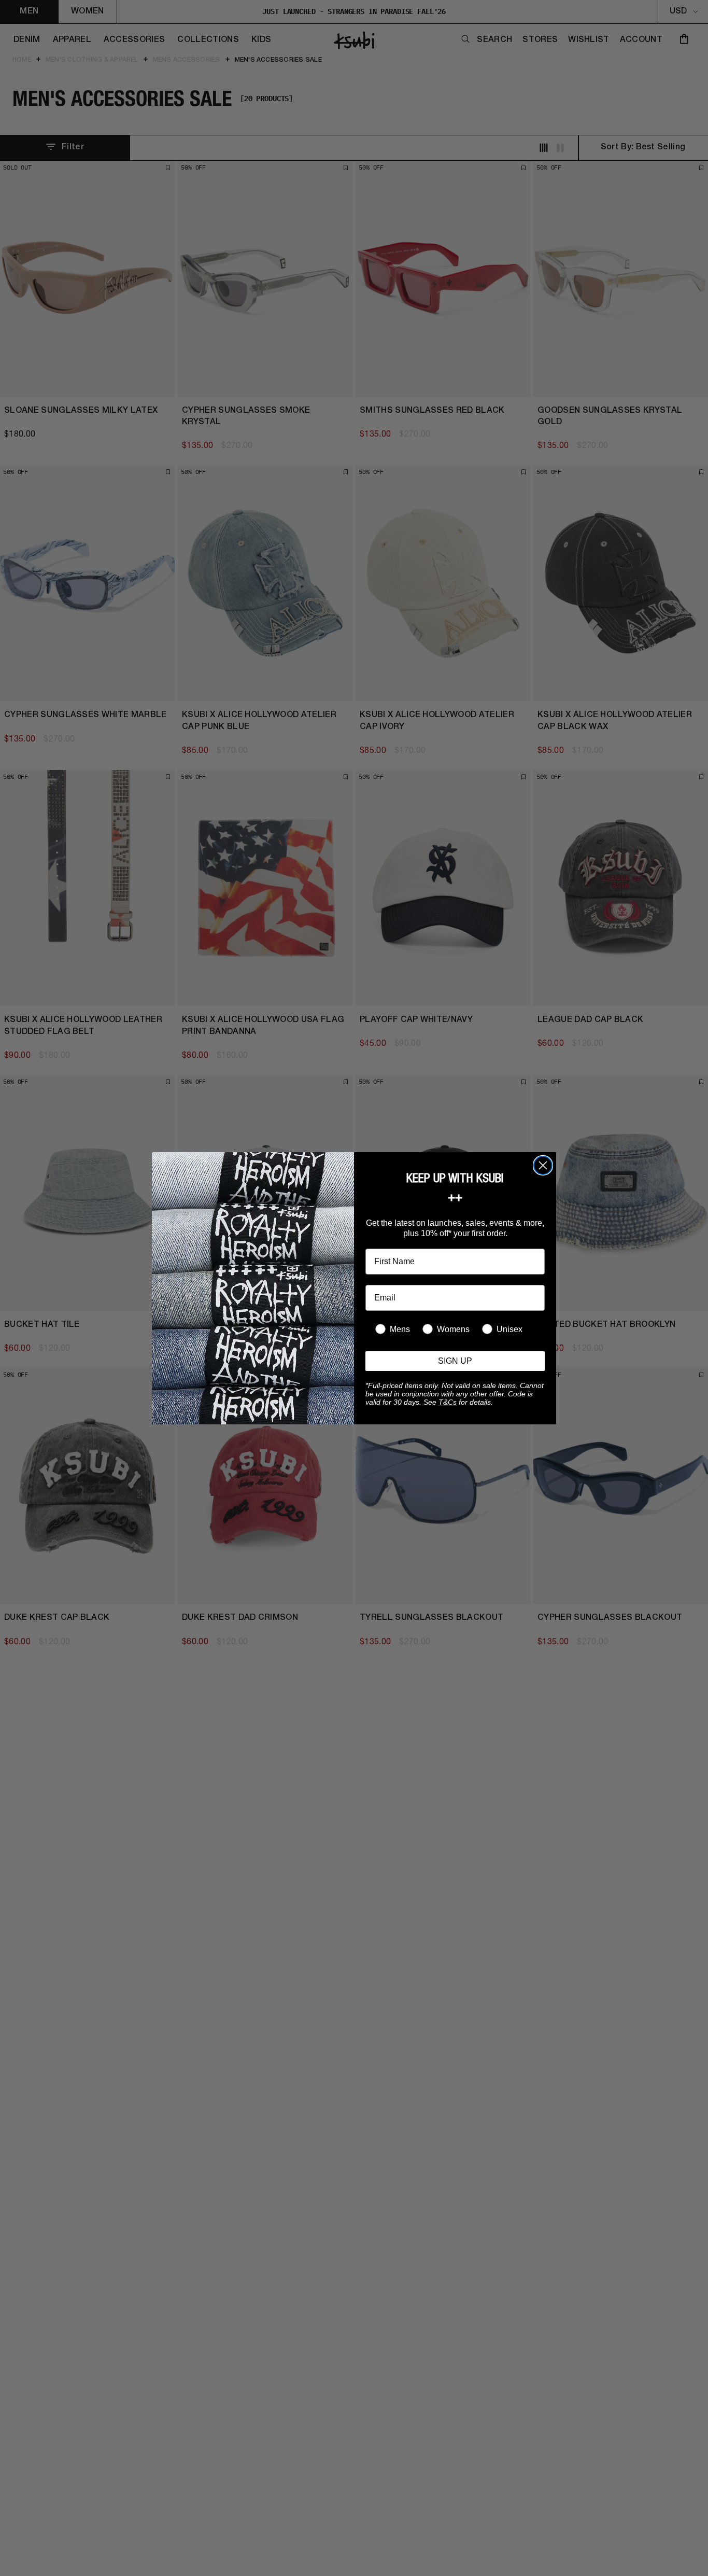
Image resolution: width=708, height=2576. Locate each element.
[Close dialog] (543, 1165)
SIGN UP (455, 1361)
